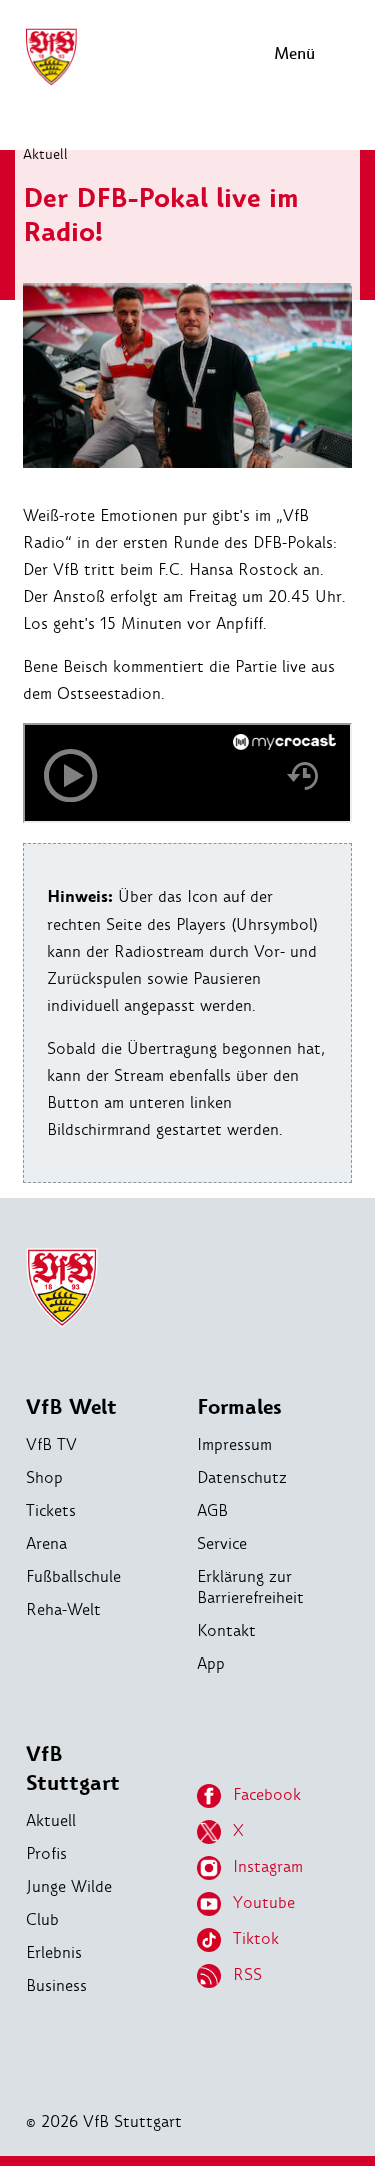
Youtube (264, 1902)
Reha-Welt (63, 1609)
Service (222, 1543)
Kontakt (226, 1630)
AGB (212, 1510)
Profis (46, 1853)
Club (42, 1919)
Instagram (268, 1866)
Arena (46, 1543)
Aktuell (45, 154)
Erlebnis (54, 1952)
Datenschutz (242, 1477)
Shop (44, 1477)
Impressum (234, 1444)
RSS (247, 1974)
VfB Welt (71, 1407)
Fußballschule (73, 1576)
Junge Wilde (69, 1886)
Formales (239, 1407)
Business (56, 1985)
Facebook (267, 1794)
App (211, 1663)
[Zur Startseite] (51, 82)
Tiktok (256, 1938)
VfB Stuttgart (73, 1769)
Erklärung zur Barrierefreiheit (250, 1587)
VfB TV (51, 1444)
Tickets (51, 1510)
